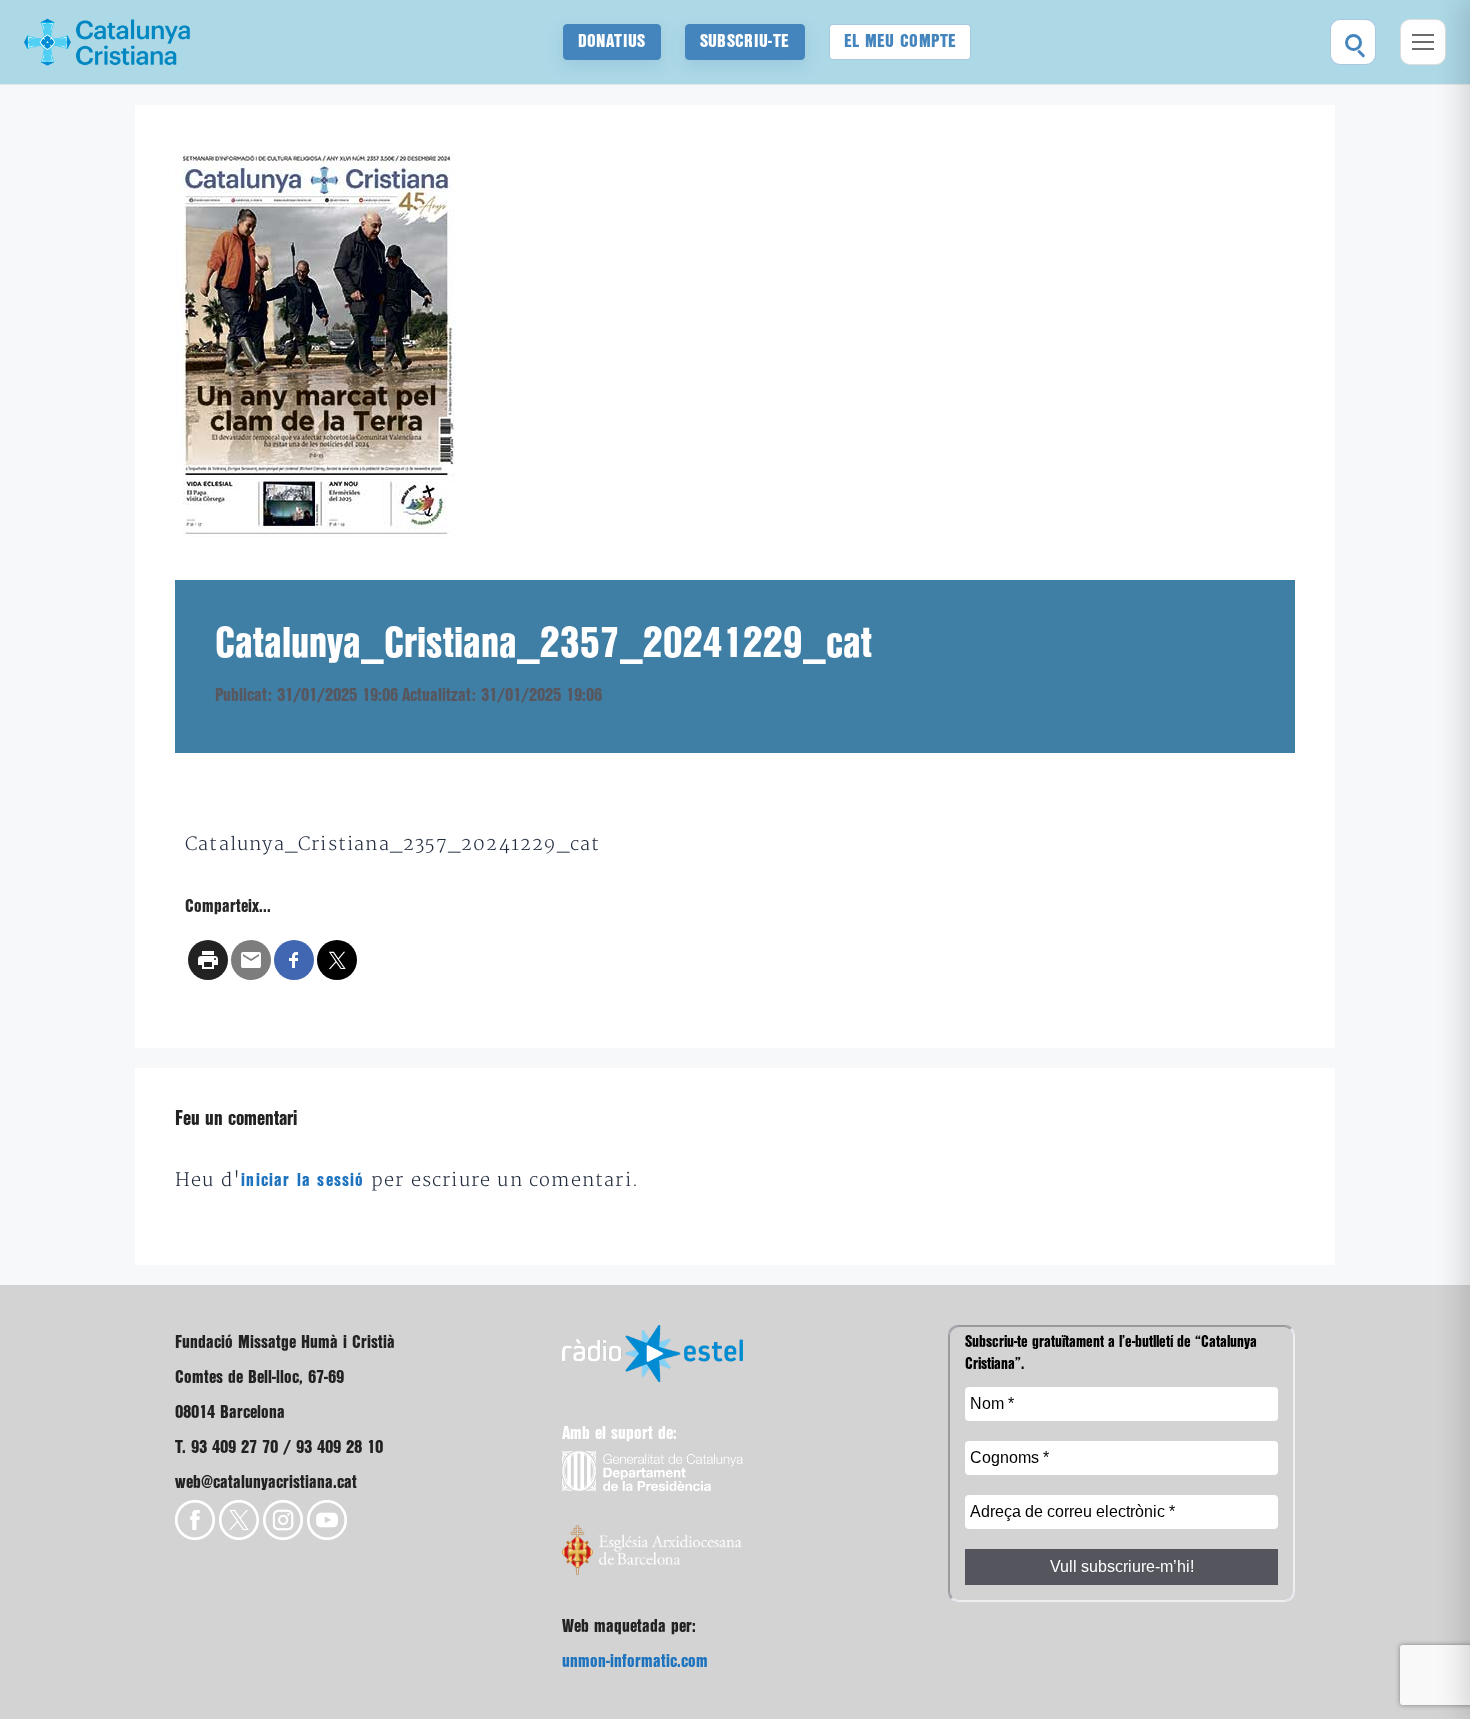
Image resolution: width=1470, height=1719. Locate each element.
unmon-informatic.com (635, 1661)
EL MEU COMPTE (900, 41)
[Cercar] (1353, 42)
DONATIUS (612, 41)
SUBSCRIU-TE (745, 41)
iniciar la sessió (302, 1180)
